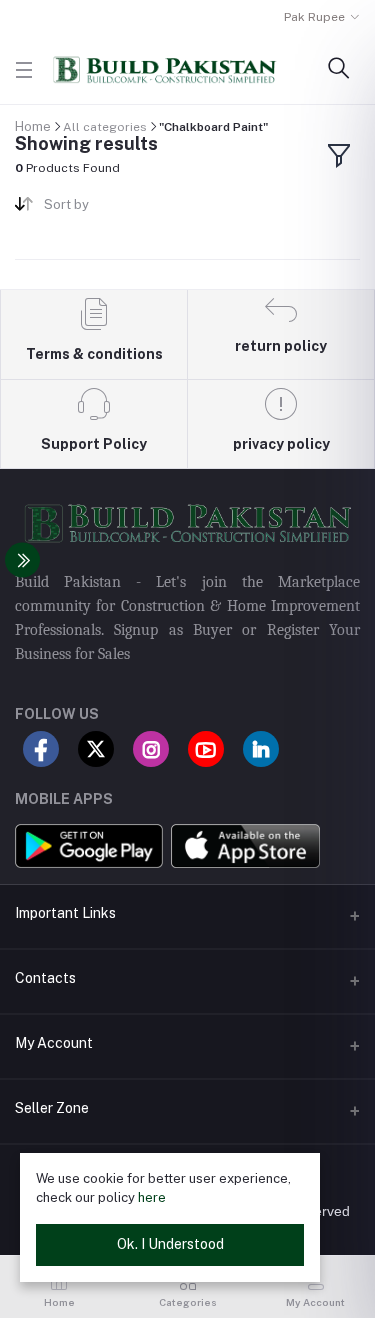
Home (33, 126)
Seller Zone (52, 1108)
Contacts (45, 978)
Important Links (65, 913)
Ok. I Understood (170, 1244)
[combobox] (108, 208)
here (152, 1197)
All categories (105, 127)
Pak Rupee (314, 17)
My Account (54, 1043)
